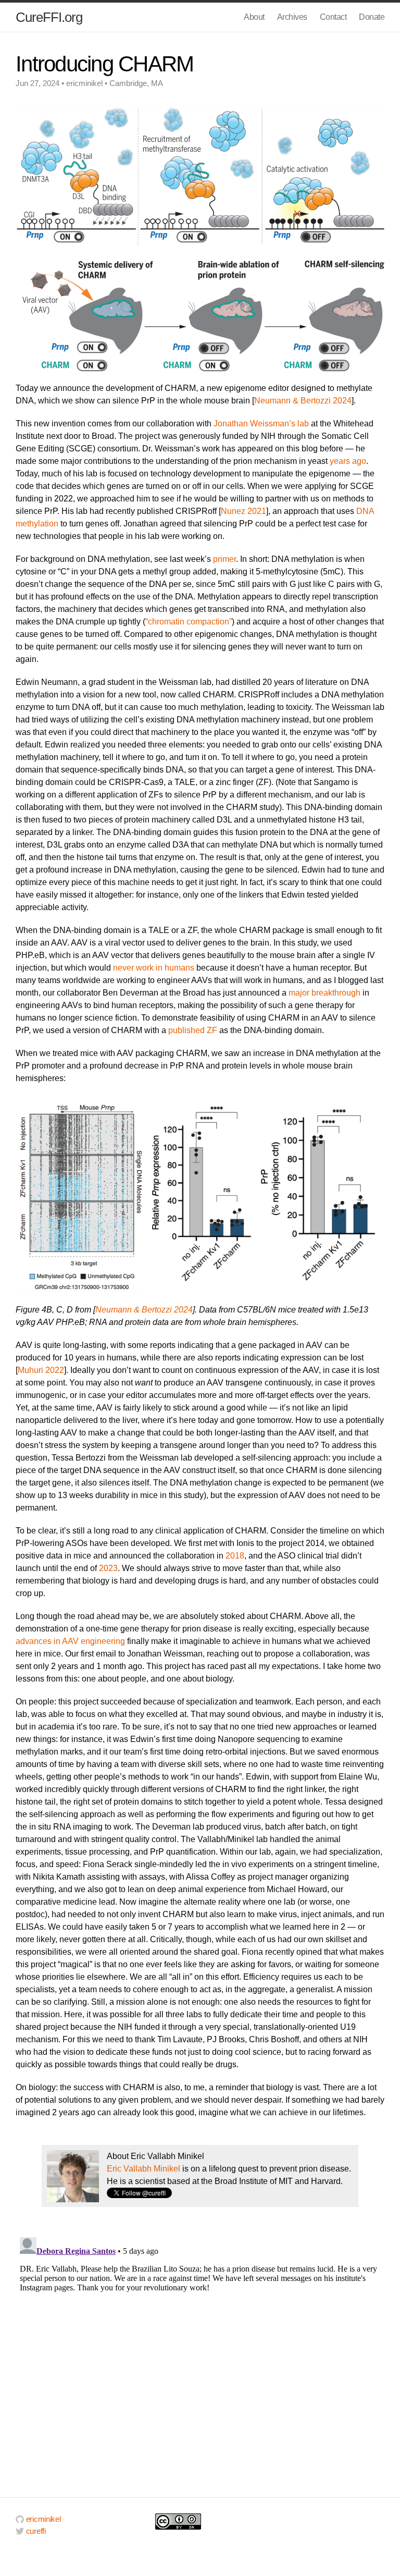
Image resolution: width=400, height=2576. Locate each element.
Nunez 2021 (243, 511)
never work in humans (154, 968)
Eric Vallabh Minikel (143, 2169)
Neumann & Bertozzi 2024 (303, 401)
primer (224, 559)
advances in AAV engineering (70, 1641)
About (254, 17)
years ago (348, 461)
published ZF (193, 1030)
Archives (292, 17)
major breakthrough (324, 993)
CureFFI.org (49, 17)
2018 (235, 1556)
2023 (108, 1568)
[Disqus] (200, 2363)
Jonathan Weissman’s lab (261, 424)
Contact (333, 17)
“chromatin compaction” (189, 622)
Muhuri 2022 (41, 1370)
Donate (372, 17)
